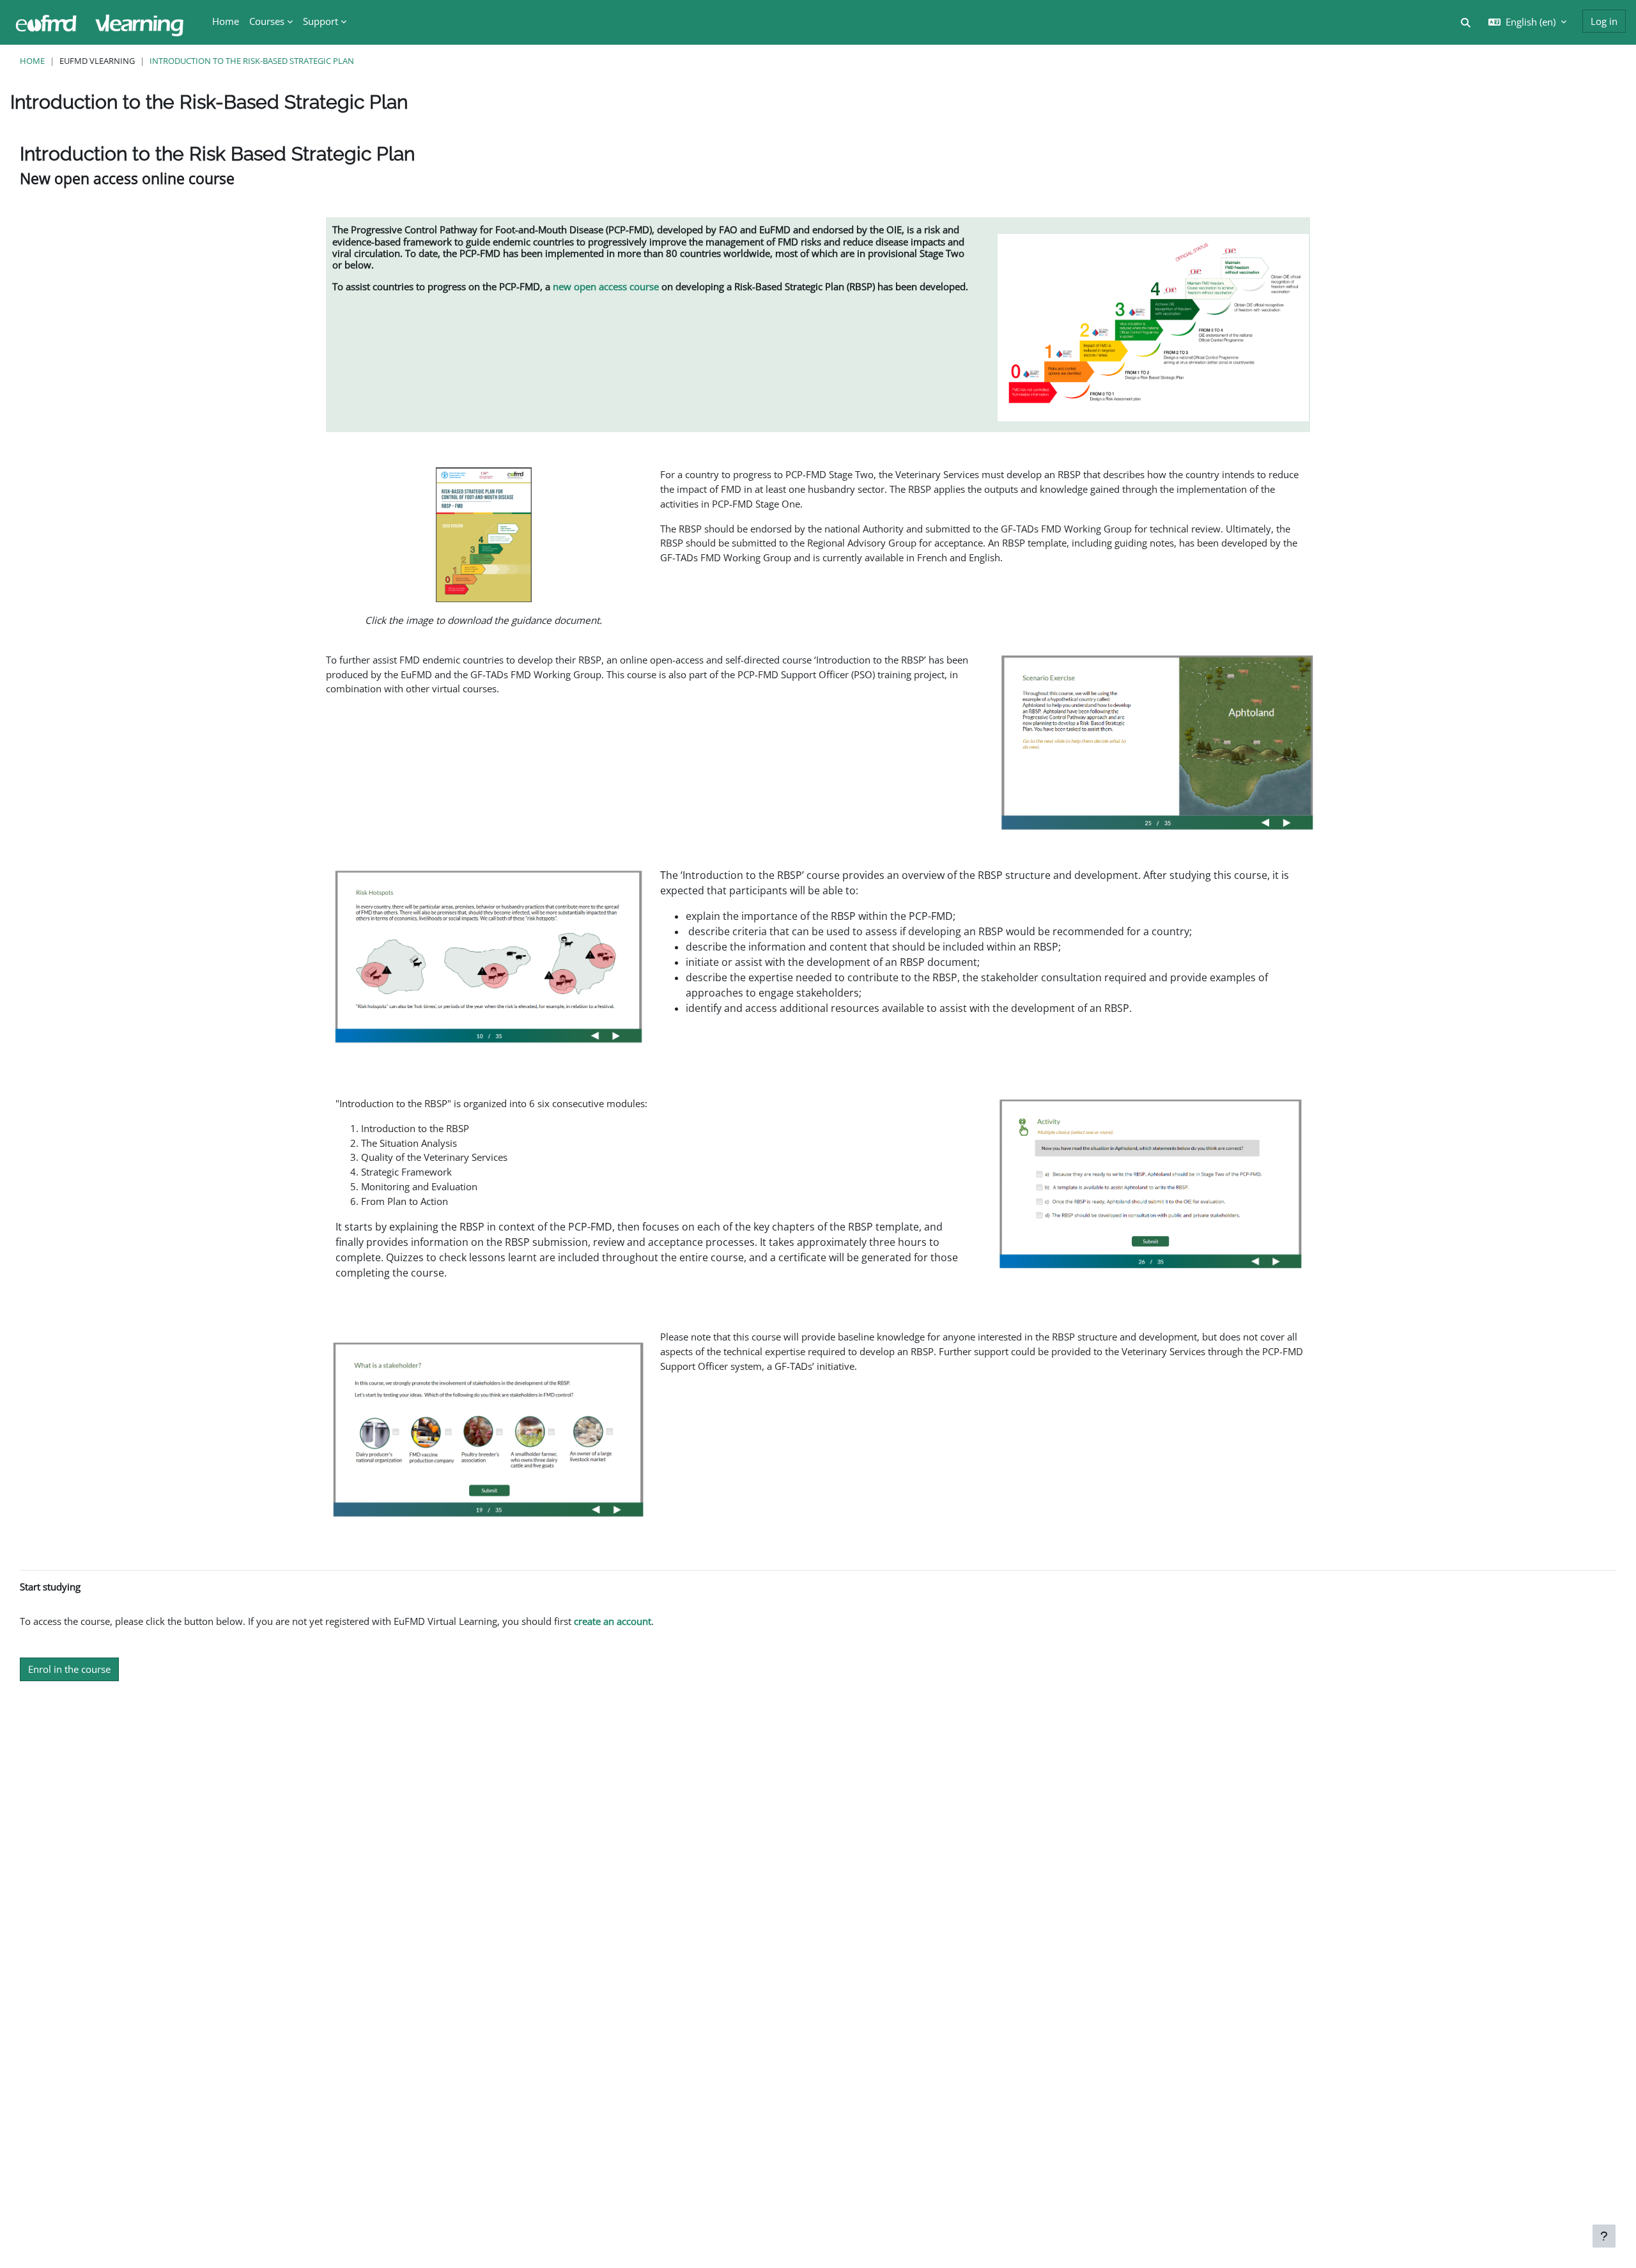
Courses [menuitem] (267, 21)
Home (32, 61)
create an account (613, 1621)
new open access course (606, 286)
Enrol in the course (69, 1669)
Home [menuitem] (226, 21)
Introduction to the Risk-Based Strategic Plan (252, 61)
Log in (1604, 21)
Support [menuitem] (320, 21)
